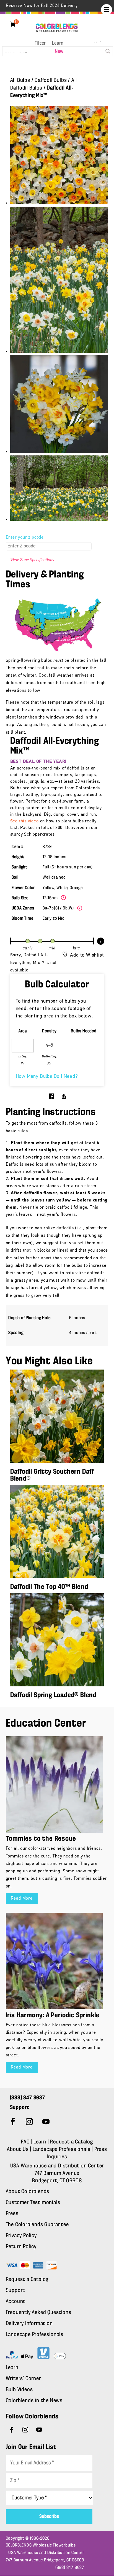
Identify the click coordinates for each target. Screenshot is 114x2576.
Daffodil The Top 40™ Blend (49, 1587)
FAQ (25, 2142)
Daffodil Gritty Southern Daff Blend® (52, 1475)
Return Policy (21, 2247)
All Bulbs (20, 80)
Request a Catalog (72, 2142)
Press (12, 2214)
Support (15, 2291)
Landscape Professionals (62, 2150)
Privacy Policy (21, 2236)
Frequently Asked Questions (39, 2313)
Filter (40, 44)
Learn (58, 44)
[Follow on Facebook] (13, 2122)
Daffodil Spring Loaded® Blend (53, 1695)
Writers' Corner (23, 2379)
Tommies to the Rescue (41, 1839)
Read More (22, 1899)
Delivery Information (29, 2324)
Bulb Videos (19, 2390)
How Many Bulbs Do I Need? (47, 1077)
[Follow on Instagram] (30, 2122)
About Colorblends (28, 2192)
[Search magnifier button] (108, 51)
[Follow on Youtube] (46, 2122)
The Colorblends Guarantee (37, 2225)
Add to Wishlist (87, 955)
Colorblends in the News (34, 2401)
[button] (107, 10)
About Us (18, 2150)
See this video (24, 821)
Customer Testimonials (33, 2203)
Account (16, 2302)
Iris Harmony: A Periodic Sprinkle (53, 2015)
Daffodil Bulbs (51, 80)
